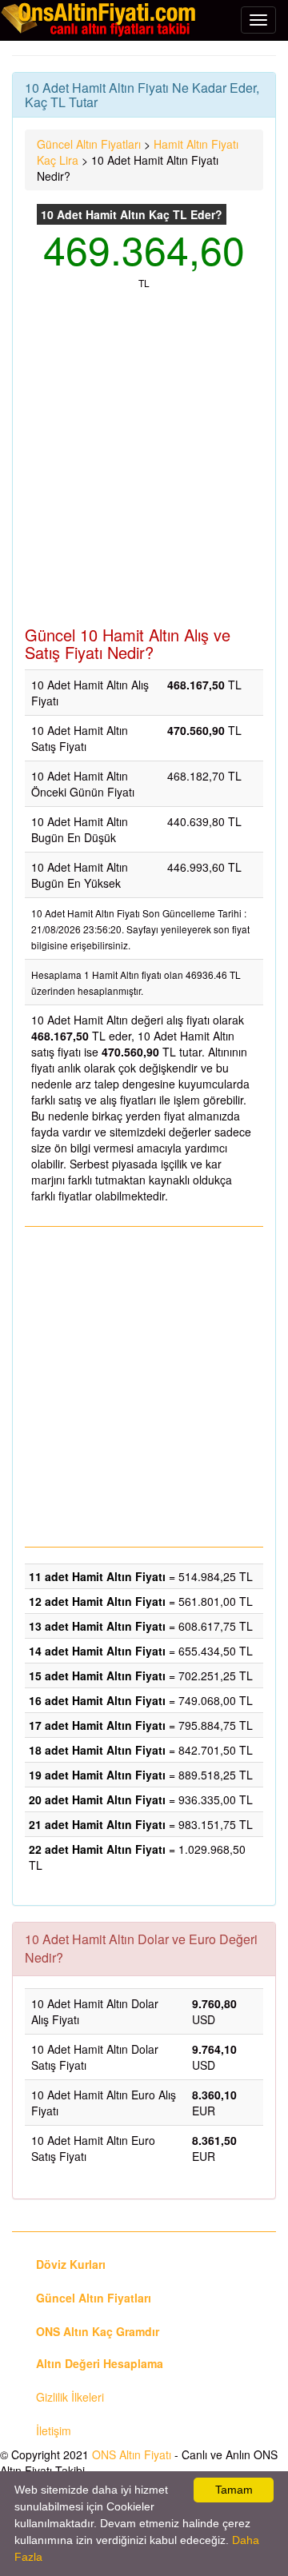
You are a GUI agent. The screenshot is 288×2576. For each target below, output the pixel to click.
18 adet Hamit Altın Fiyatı (97, 1750)
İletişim (54, 2430)
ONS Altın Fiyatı (132, 2454)
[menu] (258, 20)
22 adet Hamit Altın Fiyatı (97, 1849)
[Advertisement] (144, 466)
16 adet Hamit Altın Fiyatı (97, 1700)
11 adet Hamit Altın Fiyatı (97, 1576)
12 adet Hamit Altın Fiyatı (97, 1601)
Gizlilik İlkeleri (70, 2397)
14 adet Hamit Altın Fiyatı (97, 1651)
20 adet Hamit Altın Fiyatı (97, 1799)
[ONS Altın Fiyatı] (100, 19)
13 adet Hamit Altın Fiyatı (97, 1626)
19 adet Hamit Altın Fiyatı (97, 1775)
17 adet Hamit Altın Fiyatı (97, 1725)
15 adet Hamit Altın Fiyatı (97, 1675)
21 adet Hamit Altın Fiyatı (97, 1824)
